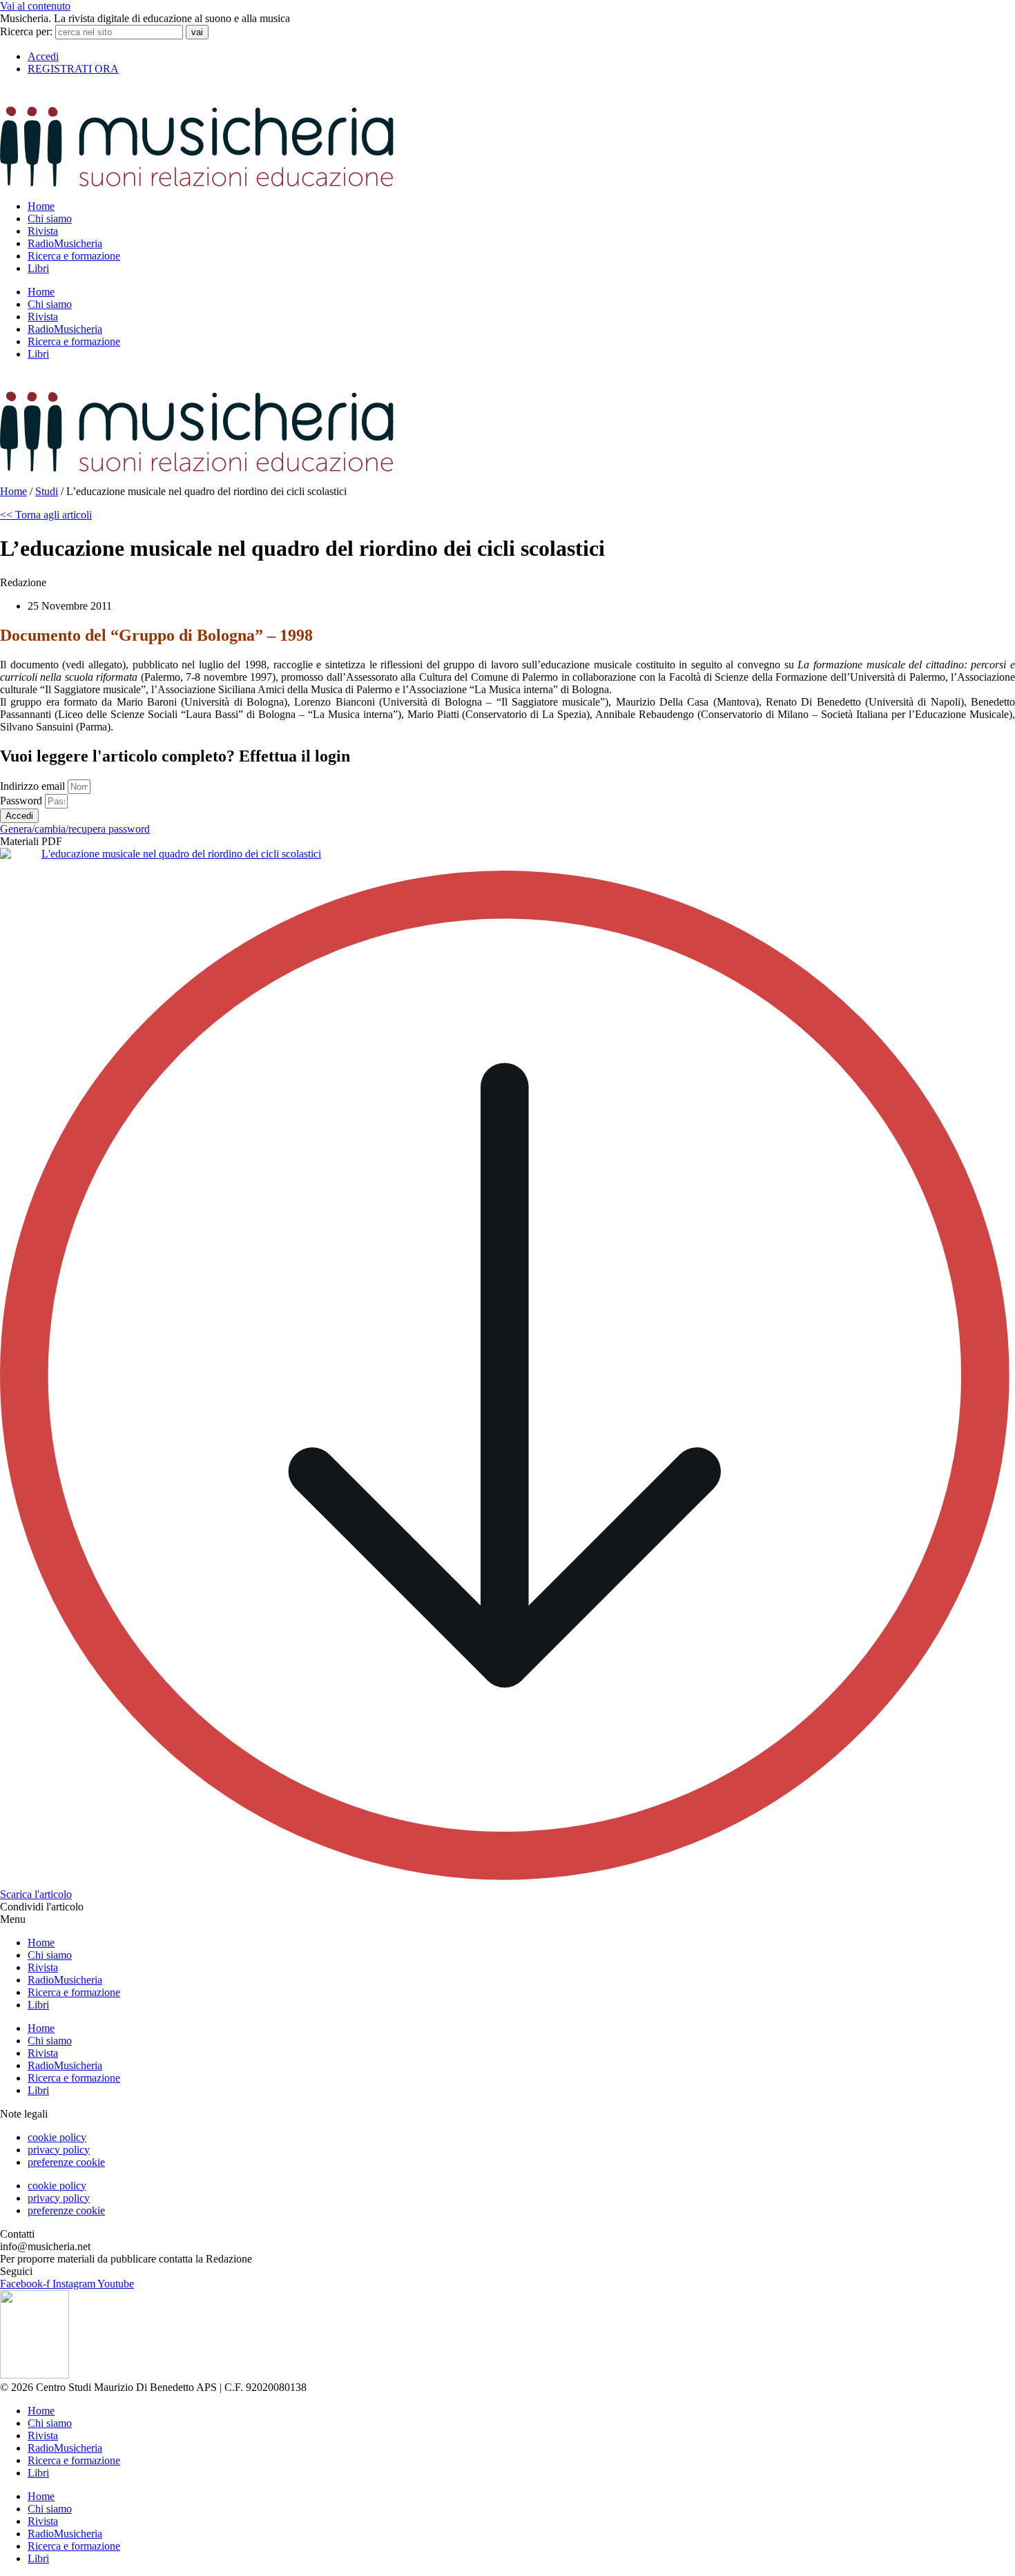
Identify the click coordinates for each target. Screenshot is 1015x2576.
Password (22, 801)
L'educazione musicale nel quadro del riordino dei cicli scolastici (181, 854)
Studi (47, 491)
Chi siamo (50, 219)
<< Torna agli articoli (46, 515)
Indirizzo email (34, 786)
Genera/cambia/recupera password (75, 829)
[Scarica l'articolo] (507, 1882)
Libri (38, 268)
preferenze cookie (66, 2162)
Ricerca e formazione (74, 256)
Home (41, 206)
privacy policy (59, 2150)
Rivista (43, 231)
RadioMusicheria (65, 243)
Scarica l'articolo (36, 1894)
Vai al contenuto (35, 6)
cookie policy (57, 2137)
